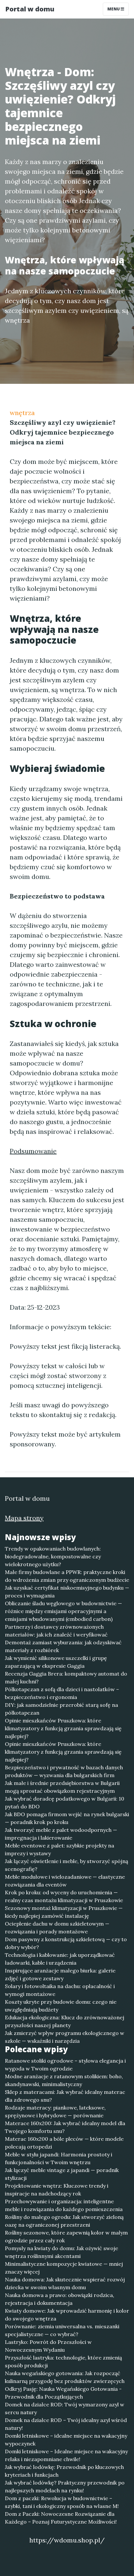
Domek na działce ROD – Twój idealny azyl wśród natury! (66, 2424)
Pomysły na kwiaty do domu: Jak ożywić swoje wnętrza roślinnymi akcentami (61, 2252)
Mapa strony (24, 1518)
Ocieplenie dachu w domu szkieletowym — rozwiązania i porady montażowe (57, 1928)
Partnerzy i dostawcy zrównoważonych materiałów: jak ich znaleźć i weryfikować (56, 1631)
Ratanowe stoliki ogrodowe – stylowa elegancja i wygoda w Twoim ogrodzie (65, 2065)
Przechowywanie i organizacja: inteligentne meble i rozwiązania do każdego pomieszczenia (64, 2205)
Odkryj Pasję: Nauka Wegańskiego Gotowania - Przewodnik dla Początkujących (63, 2393)
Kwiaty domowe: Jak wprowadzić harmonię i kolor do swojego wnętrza (67, 2315)
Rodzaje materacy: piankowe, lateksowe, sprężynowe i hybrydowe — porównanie (55, 2111)
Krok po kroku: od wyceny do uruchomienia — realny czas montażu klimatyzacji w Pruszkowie (64, 1896)
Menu (114, 9)
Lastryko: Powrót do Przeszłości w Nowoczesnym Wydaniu (48, 2346)
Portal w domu (30, 9)
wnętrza (22, 413)
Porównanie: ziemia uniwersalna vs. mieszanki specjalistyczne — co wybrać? (62, 2330)
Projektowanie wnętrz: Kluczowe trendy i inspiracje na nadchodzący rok (57, 2190)
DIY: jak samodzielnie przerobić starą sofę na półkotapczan (61, 1709)
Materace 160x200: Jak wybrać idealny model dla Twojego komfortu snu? (65, 2127)
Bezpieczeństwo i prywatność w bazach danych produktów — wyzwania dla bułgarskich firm (64, 1771)
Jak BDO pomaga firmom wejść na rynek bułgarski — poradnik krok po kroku (67, 1818)
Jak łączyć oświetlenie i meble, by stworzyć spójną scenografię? (67, 1865)
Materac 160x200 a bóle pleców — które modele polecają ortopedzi (64, 2143)
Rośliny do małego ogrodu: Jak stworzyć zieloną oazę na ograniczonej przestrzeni (64, 2221)
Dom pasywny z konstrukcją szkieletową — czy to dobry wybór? (66, 1943)
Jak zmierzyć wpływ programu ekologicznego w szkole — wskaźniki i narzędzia (65, 2037)
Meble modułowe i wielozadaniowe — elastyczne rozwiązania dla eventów (65, 1881)
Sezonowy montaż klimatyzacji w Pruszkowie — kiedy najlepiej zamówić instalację (64, 1912)
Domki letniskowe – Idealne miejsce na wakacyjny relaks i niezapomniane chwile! (66, 2455)
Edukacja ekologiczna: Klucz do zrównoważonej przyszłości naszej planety (65, 2021)
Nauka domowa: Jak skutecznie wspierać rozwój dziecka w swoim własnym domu (65, 2283)
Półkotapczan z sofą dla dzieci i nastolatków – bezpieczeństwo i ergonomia (62, 1693)
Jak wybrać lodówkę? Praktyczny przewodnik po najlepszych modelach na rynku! (65, 2486)
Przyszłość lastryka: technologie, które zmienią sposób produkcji (63, 2361)
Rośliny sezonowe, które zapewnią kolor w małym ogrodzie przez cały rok (66, 2236)
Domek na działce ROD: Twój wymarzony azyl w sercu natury (65, 2408)
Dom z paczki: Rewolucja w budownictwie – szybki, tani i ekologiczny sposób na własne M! (62, 2502)
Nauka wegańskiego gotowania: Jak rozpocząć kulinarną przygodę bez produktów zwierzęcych (65, 2377)
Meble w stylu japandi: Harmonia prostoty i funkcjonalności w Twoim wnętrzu (59, 2158)
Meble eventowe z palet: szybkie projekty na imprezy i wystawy (60, 1849)
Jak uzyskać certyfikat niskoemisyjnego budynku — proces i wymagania (67, 1592)
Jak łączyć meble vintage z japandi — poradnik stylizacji (62, 2174)
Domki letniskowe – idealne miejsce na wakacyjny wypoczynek (66, 2440)
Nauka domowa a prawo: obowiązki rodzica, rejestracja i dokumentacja (60, 2299)
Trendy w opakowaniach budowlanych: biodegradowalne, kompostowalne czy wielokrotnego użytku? (53, 1556)
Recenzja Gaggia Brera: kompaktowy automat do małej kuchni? (66, 1678)
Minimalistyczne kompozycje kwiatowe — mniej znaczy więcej (64, 2268)
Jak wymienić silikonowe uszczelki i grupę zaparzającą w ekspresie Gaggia (56, 1662)
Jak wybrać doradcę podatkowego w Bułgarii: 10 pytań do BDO (65, 1803)
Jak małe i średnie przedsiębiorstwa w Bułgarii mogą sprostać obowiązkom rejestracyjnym (62, 1787)
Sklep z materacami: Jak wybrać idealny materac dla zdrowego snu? (65, 2096)
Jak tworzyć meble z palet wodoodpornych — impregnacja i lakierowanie (61, 1834)
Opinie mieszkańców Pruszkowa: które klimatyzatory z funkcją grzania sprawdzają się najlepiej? (63, 1728)
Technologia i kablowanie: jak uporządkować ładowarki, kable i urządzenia (60, 1959)
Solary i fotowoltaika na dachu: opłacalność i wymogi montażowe (60, 1990)
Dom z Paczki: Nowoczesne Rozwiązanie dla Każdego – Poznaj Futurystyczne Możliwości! (61, 2518)
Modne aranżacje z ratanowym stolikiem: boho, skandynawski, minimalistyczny (64, 2080)
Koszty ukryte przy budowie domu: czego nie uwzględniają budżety (61, 2006)
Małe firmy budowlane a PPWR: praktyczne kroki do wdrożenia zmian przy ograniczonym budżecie (67, 1576)
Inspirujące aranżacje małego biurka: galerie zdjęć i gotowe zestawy (60, 1974)
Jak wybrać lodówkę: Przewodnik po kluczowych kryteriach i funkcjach (64, 2471)
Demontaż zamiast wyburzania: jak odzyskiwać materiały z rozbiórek (63, 1646)
